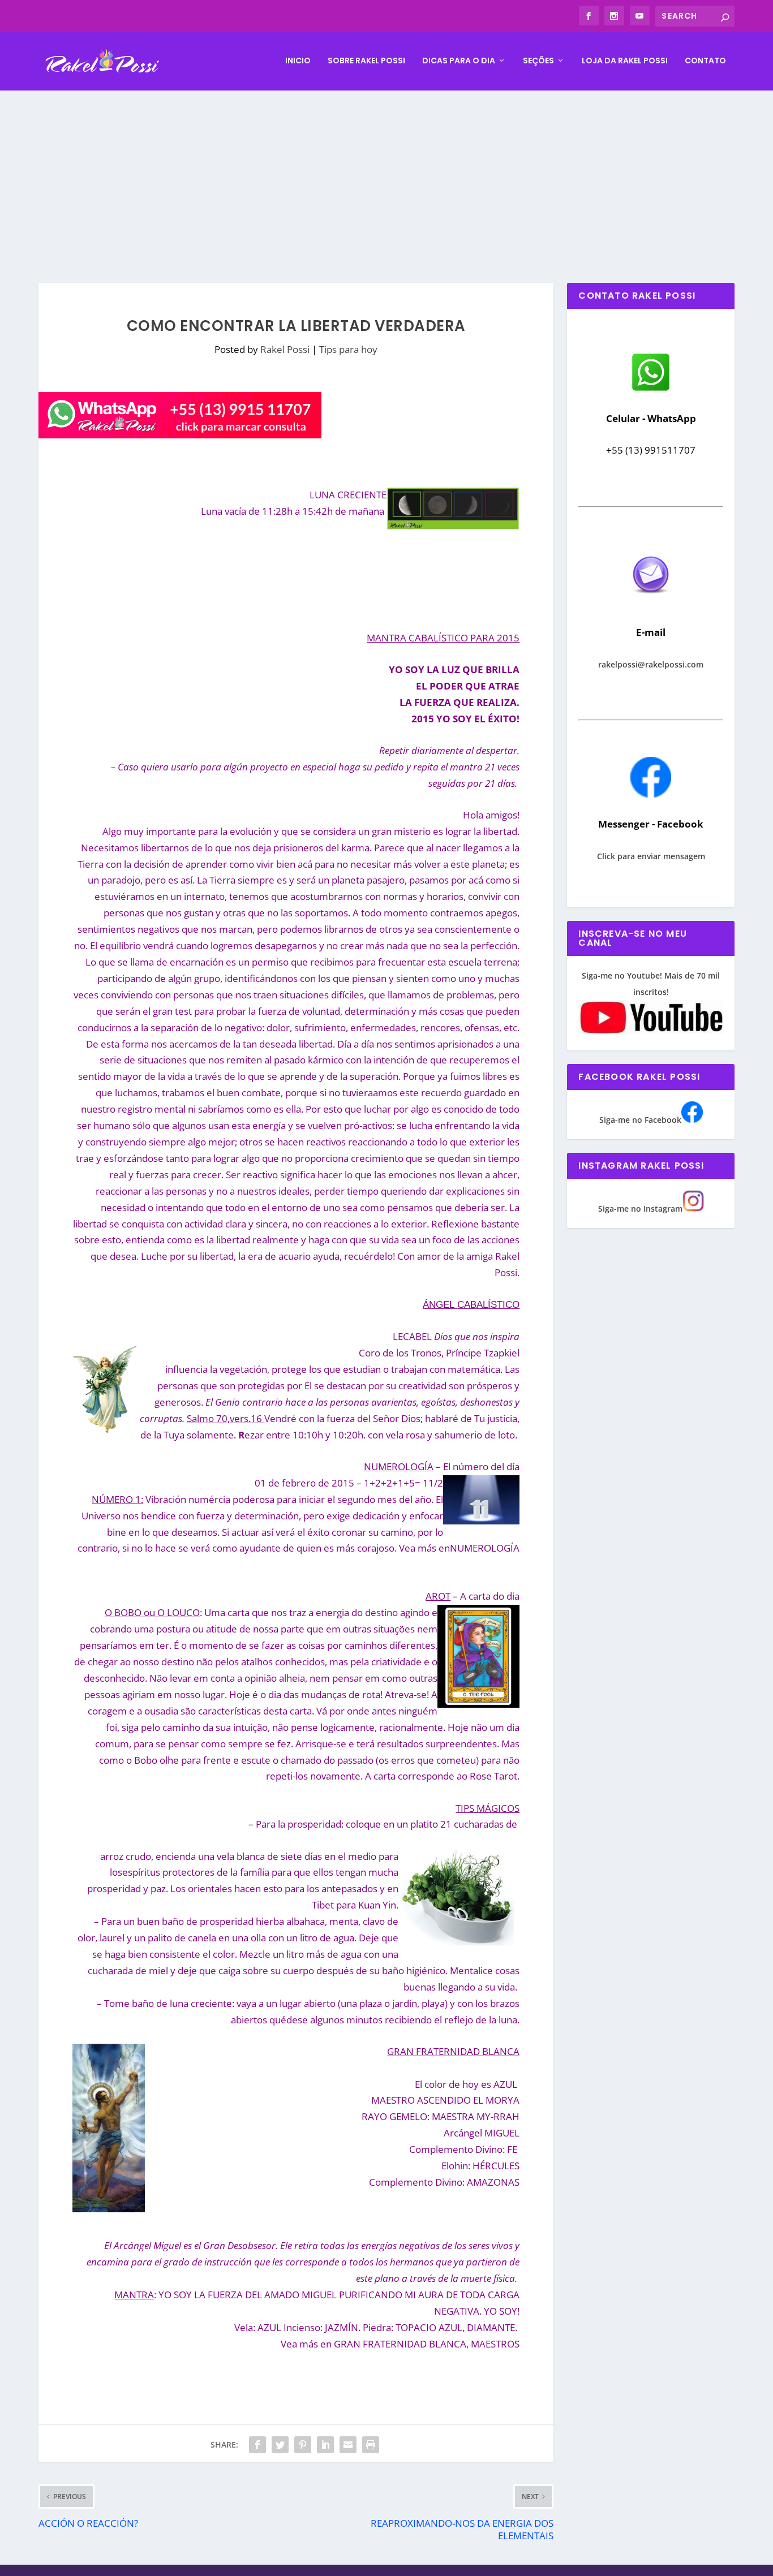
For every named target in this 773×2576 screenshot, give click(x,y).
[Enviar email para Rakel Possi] (651, 603)
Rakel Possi (285, 349)
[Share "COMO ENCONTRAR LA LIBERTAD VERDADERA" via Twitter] (280, 2445)
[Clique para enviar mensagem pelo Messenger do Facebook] (651, 794)
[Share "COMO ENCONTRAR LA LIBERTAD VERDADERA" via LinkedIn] (325, 2445)
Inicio (298, 61)
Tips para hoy (348, 349)
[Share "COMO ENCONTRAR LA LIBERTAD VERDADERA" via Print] (371, 2445)
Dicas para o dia (459, 61)
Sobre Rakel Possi (366, 61)
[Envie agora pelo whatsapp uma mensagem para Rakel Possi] (651, 389)
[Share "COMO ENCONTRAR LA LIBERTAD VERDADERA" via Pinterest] (303, 2445)
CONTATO (705, 61)
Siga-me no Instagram (640, 1209)
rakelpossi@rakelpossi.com (651, 664)
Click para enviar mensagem (651, 856)
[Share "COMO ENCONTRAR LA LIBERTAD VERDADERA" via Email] (348, 2445)
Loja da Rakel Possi (625, 61)
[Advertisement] (386, 175)
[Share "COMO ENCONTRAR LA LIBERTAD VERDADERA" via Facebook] (257, 2445)
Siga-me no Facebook (640, 1120)
